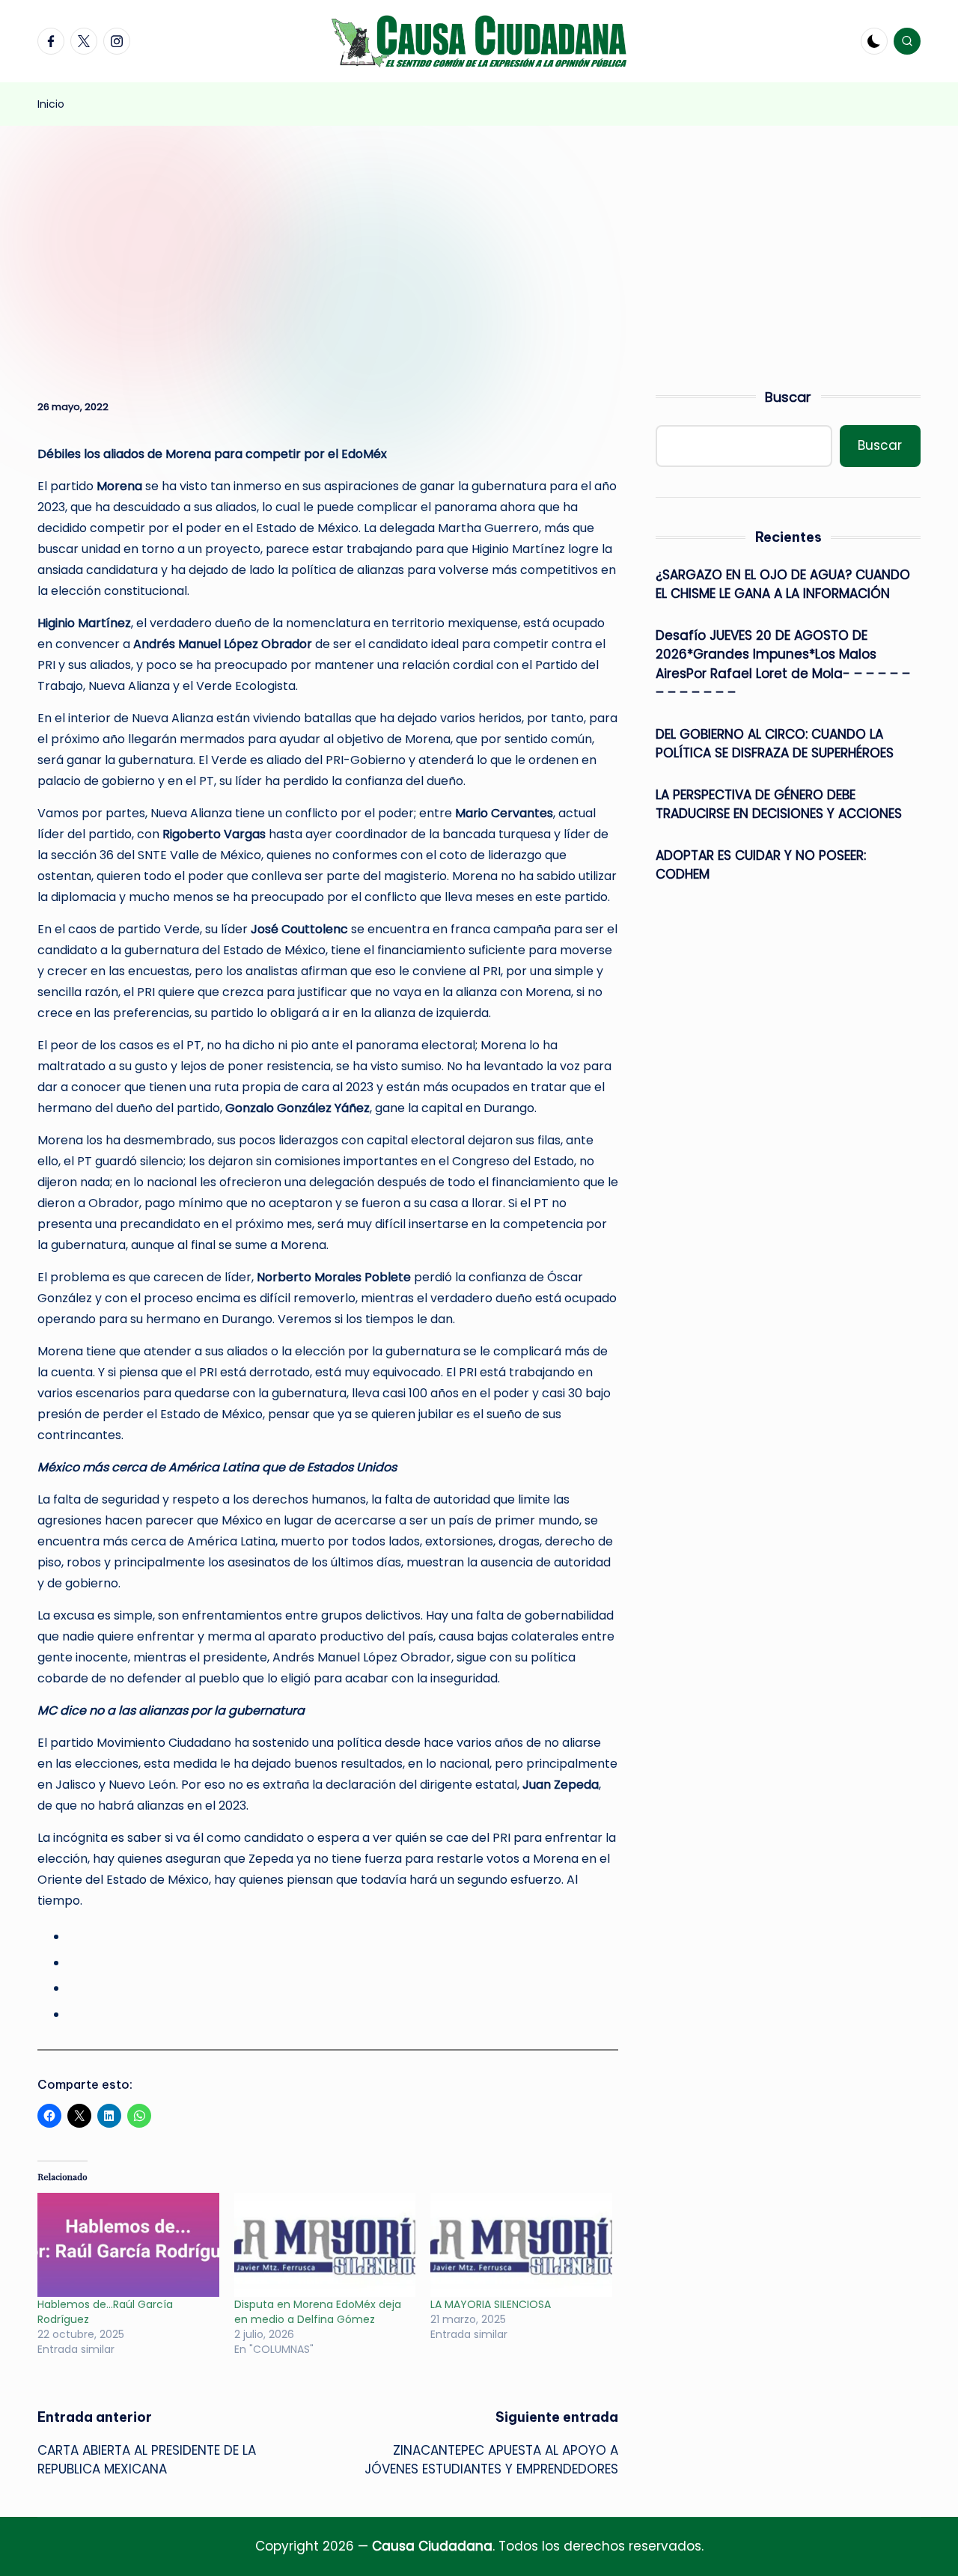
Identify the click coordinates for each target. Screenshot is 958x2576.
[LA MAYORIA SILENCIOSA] (521, 2245)
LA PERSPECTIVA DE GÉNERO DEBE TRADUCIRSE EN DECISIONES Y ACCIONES (781, 805)
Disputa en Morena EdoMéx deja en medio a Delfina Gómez (318, 2312)
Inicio (51, 104)
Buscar (788, 397)
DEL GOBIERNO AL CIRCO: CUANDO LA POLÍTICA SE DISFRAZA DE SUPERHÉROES (775, 744)
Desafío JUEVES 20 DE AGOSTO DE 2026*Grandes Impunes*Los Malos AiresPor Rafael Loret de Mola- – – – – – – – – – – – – (783, 664)
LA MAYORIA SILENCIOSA (491, 2304)
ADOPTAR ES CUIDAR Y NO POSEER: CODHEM (761, 865)
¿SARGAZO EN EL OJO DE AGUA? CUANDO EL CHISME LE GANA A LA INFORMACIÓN (783, 585)
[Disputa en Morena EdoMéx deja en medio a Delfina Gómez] (325, 2245)
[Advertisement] (479, 238)
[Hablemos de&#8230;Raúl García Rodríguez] (128, 2245)
